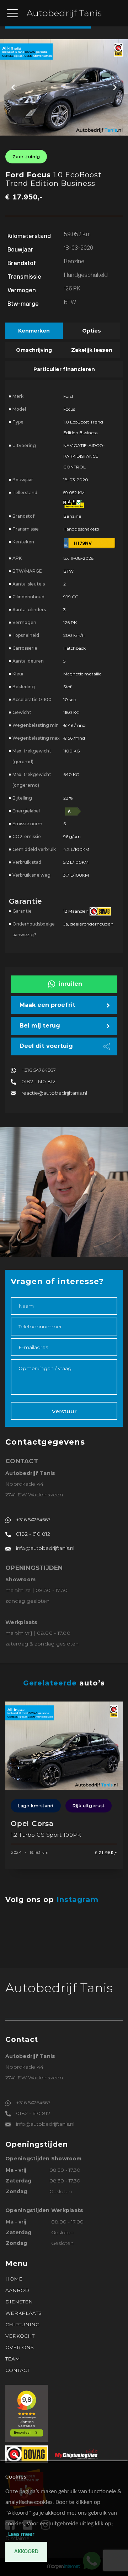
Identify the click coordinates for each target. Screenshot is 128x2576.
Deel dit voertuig (46, 1046)
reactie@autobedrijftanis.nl (54, 1093)
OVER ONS (20, 2347)
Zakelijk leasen (92, 350)
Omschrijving (34, 350)
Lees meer (21, 2534)
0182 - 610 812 (38, 1081)
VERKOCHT (20, 2336)
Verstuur (64, 1411)
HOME (14, 2279)
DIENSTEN (19, 2302)
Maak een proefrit (47, 1005)
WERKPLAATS (23, 2313)
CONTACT (17, 2370)
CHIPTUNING (22, 2324)
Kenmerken (34, 331)
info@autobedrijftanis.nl (45, 1548)
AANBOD (17, 2290)
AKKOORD (26, 2552)
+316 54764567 (39, 1070)
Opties (92, 331)
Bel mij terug (40, 1026)
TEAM (13, 2359)
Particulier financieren (64, 369)
